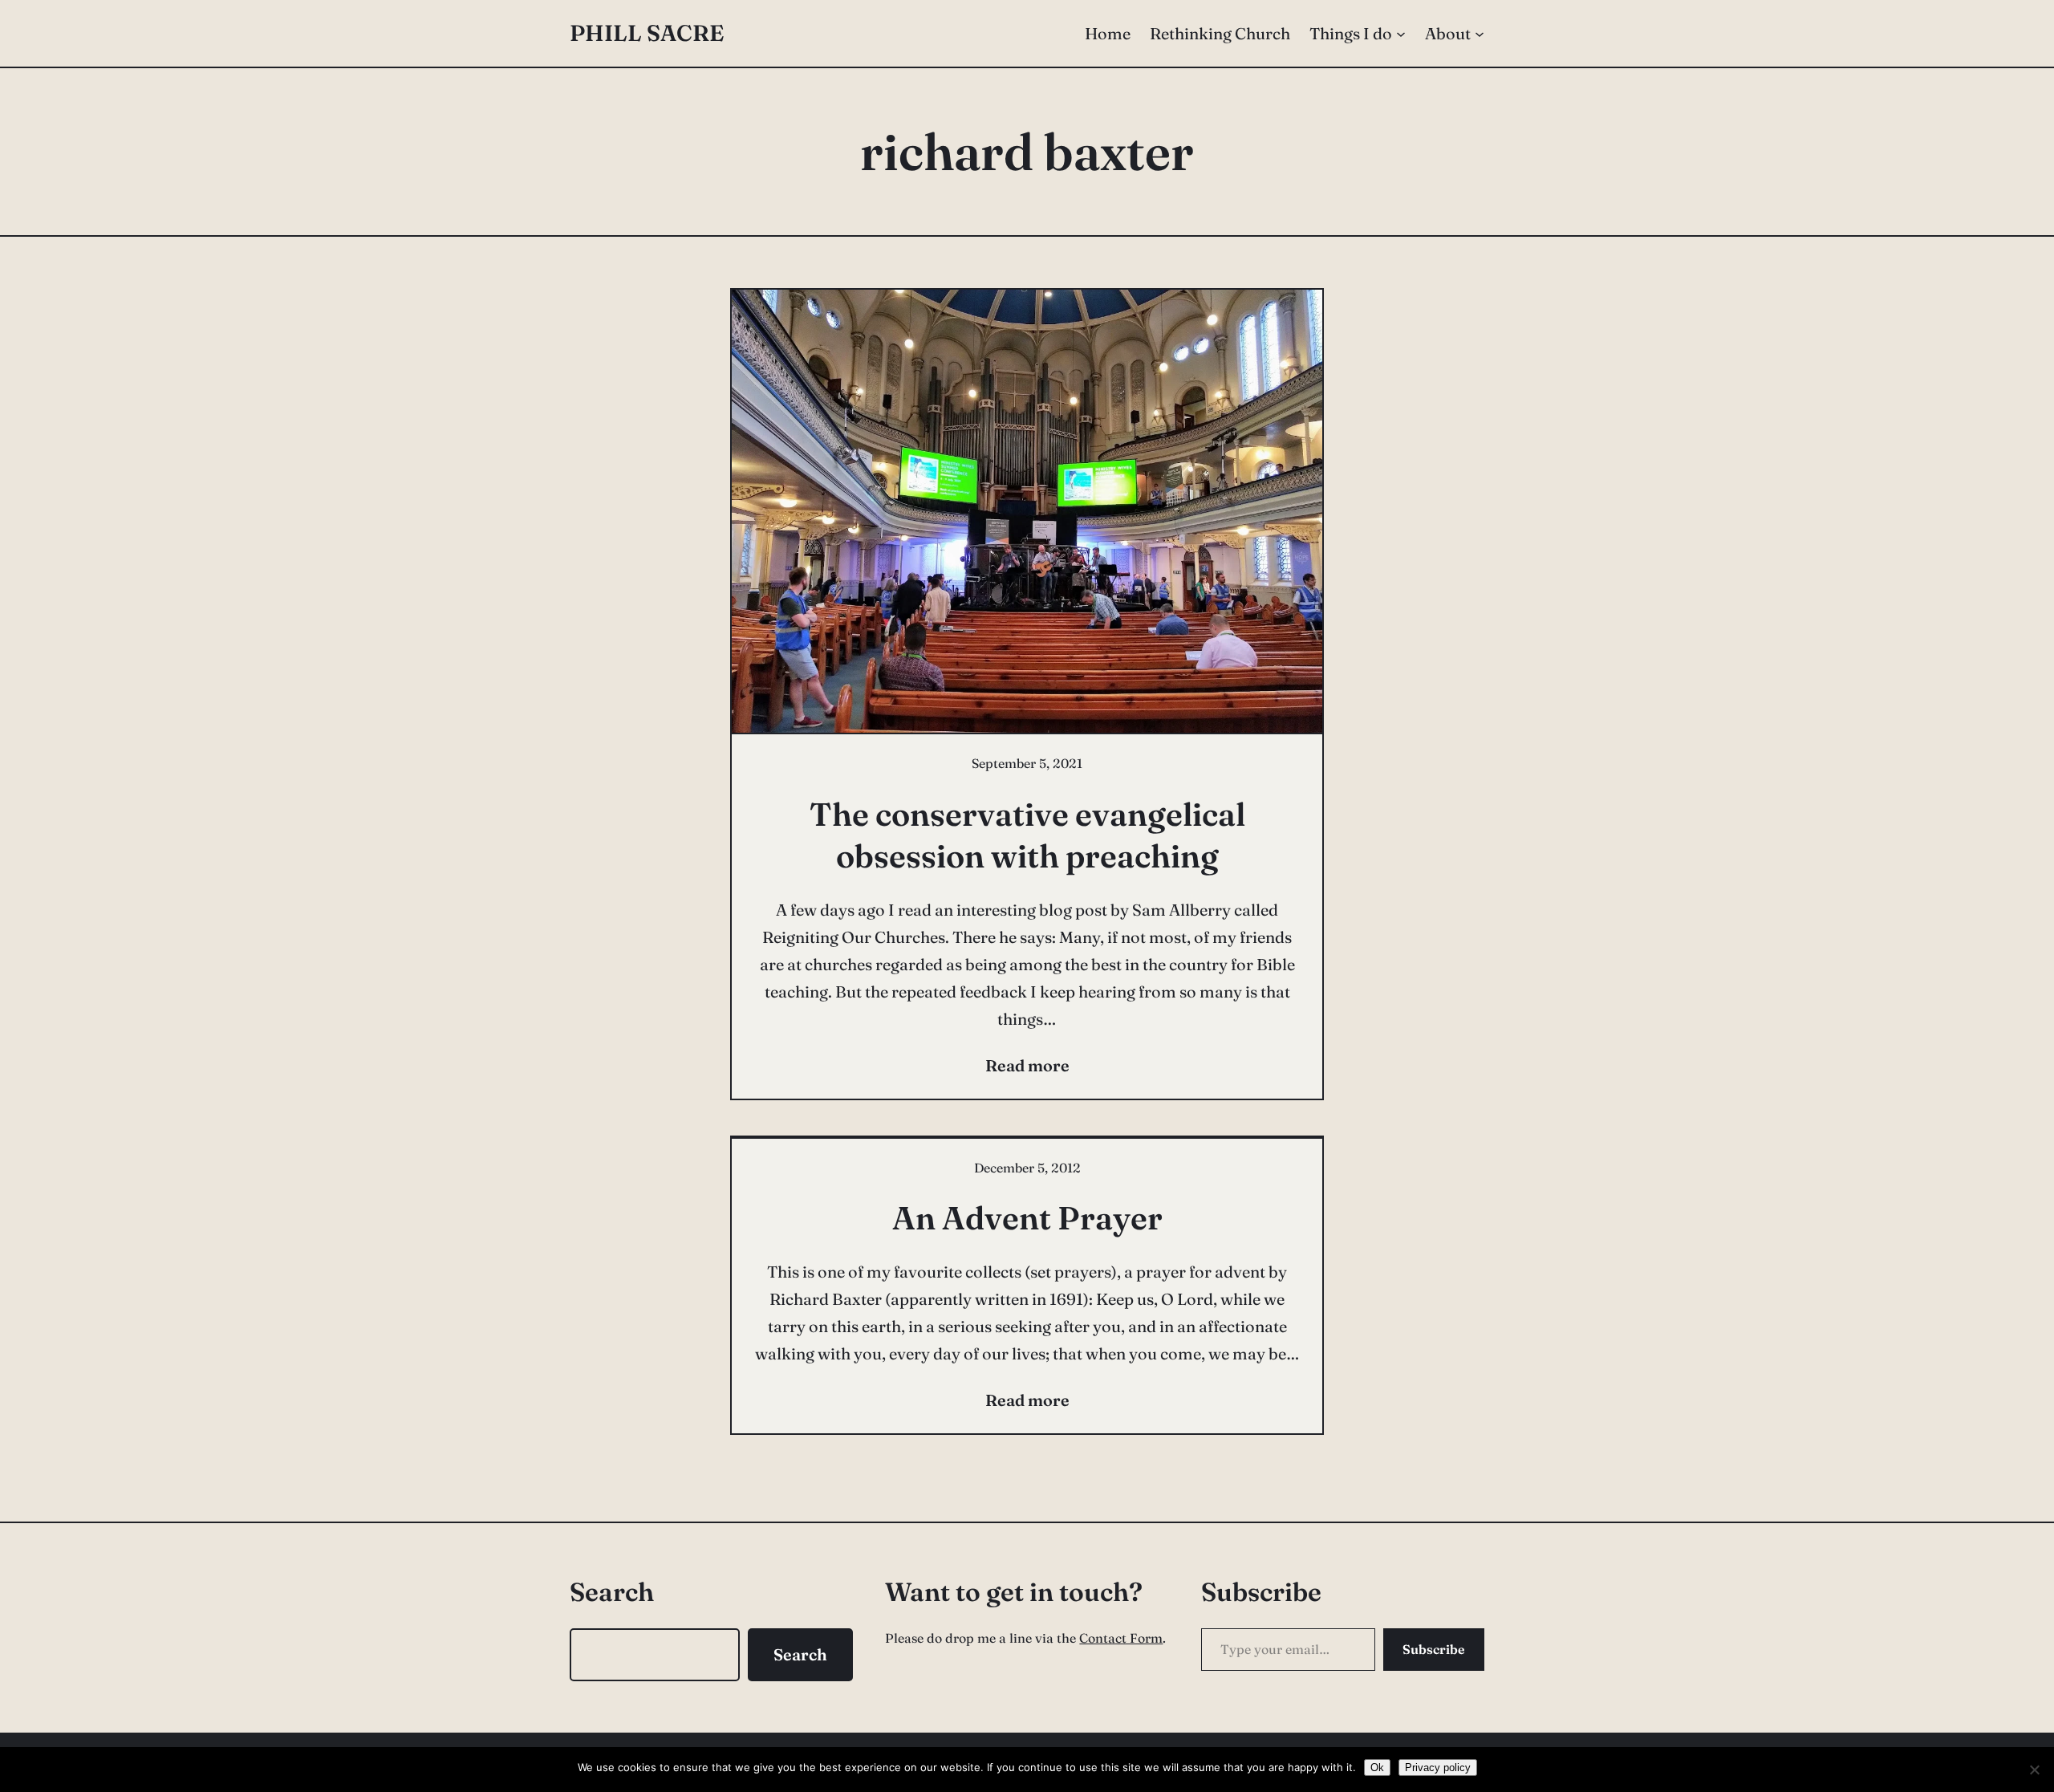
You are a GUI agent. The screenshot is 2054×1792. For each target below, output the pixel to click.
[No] (2034, 1770)
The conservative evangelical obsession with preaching (1027, 835)
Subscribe (1434, 1649)
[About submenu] (1480, 34)
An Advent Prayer (1027, 1218)
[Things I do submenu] (1401, 34)
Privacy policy (1438, 1768)
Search (800, 1654)
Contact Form (1121, 1638)
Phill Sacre (647, 33)
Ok (1377, 1768)
